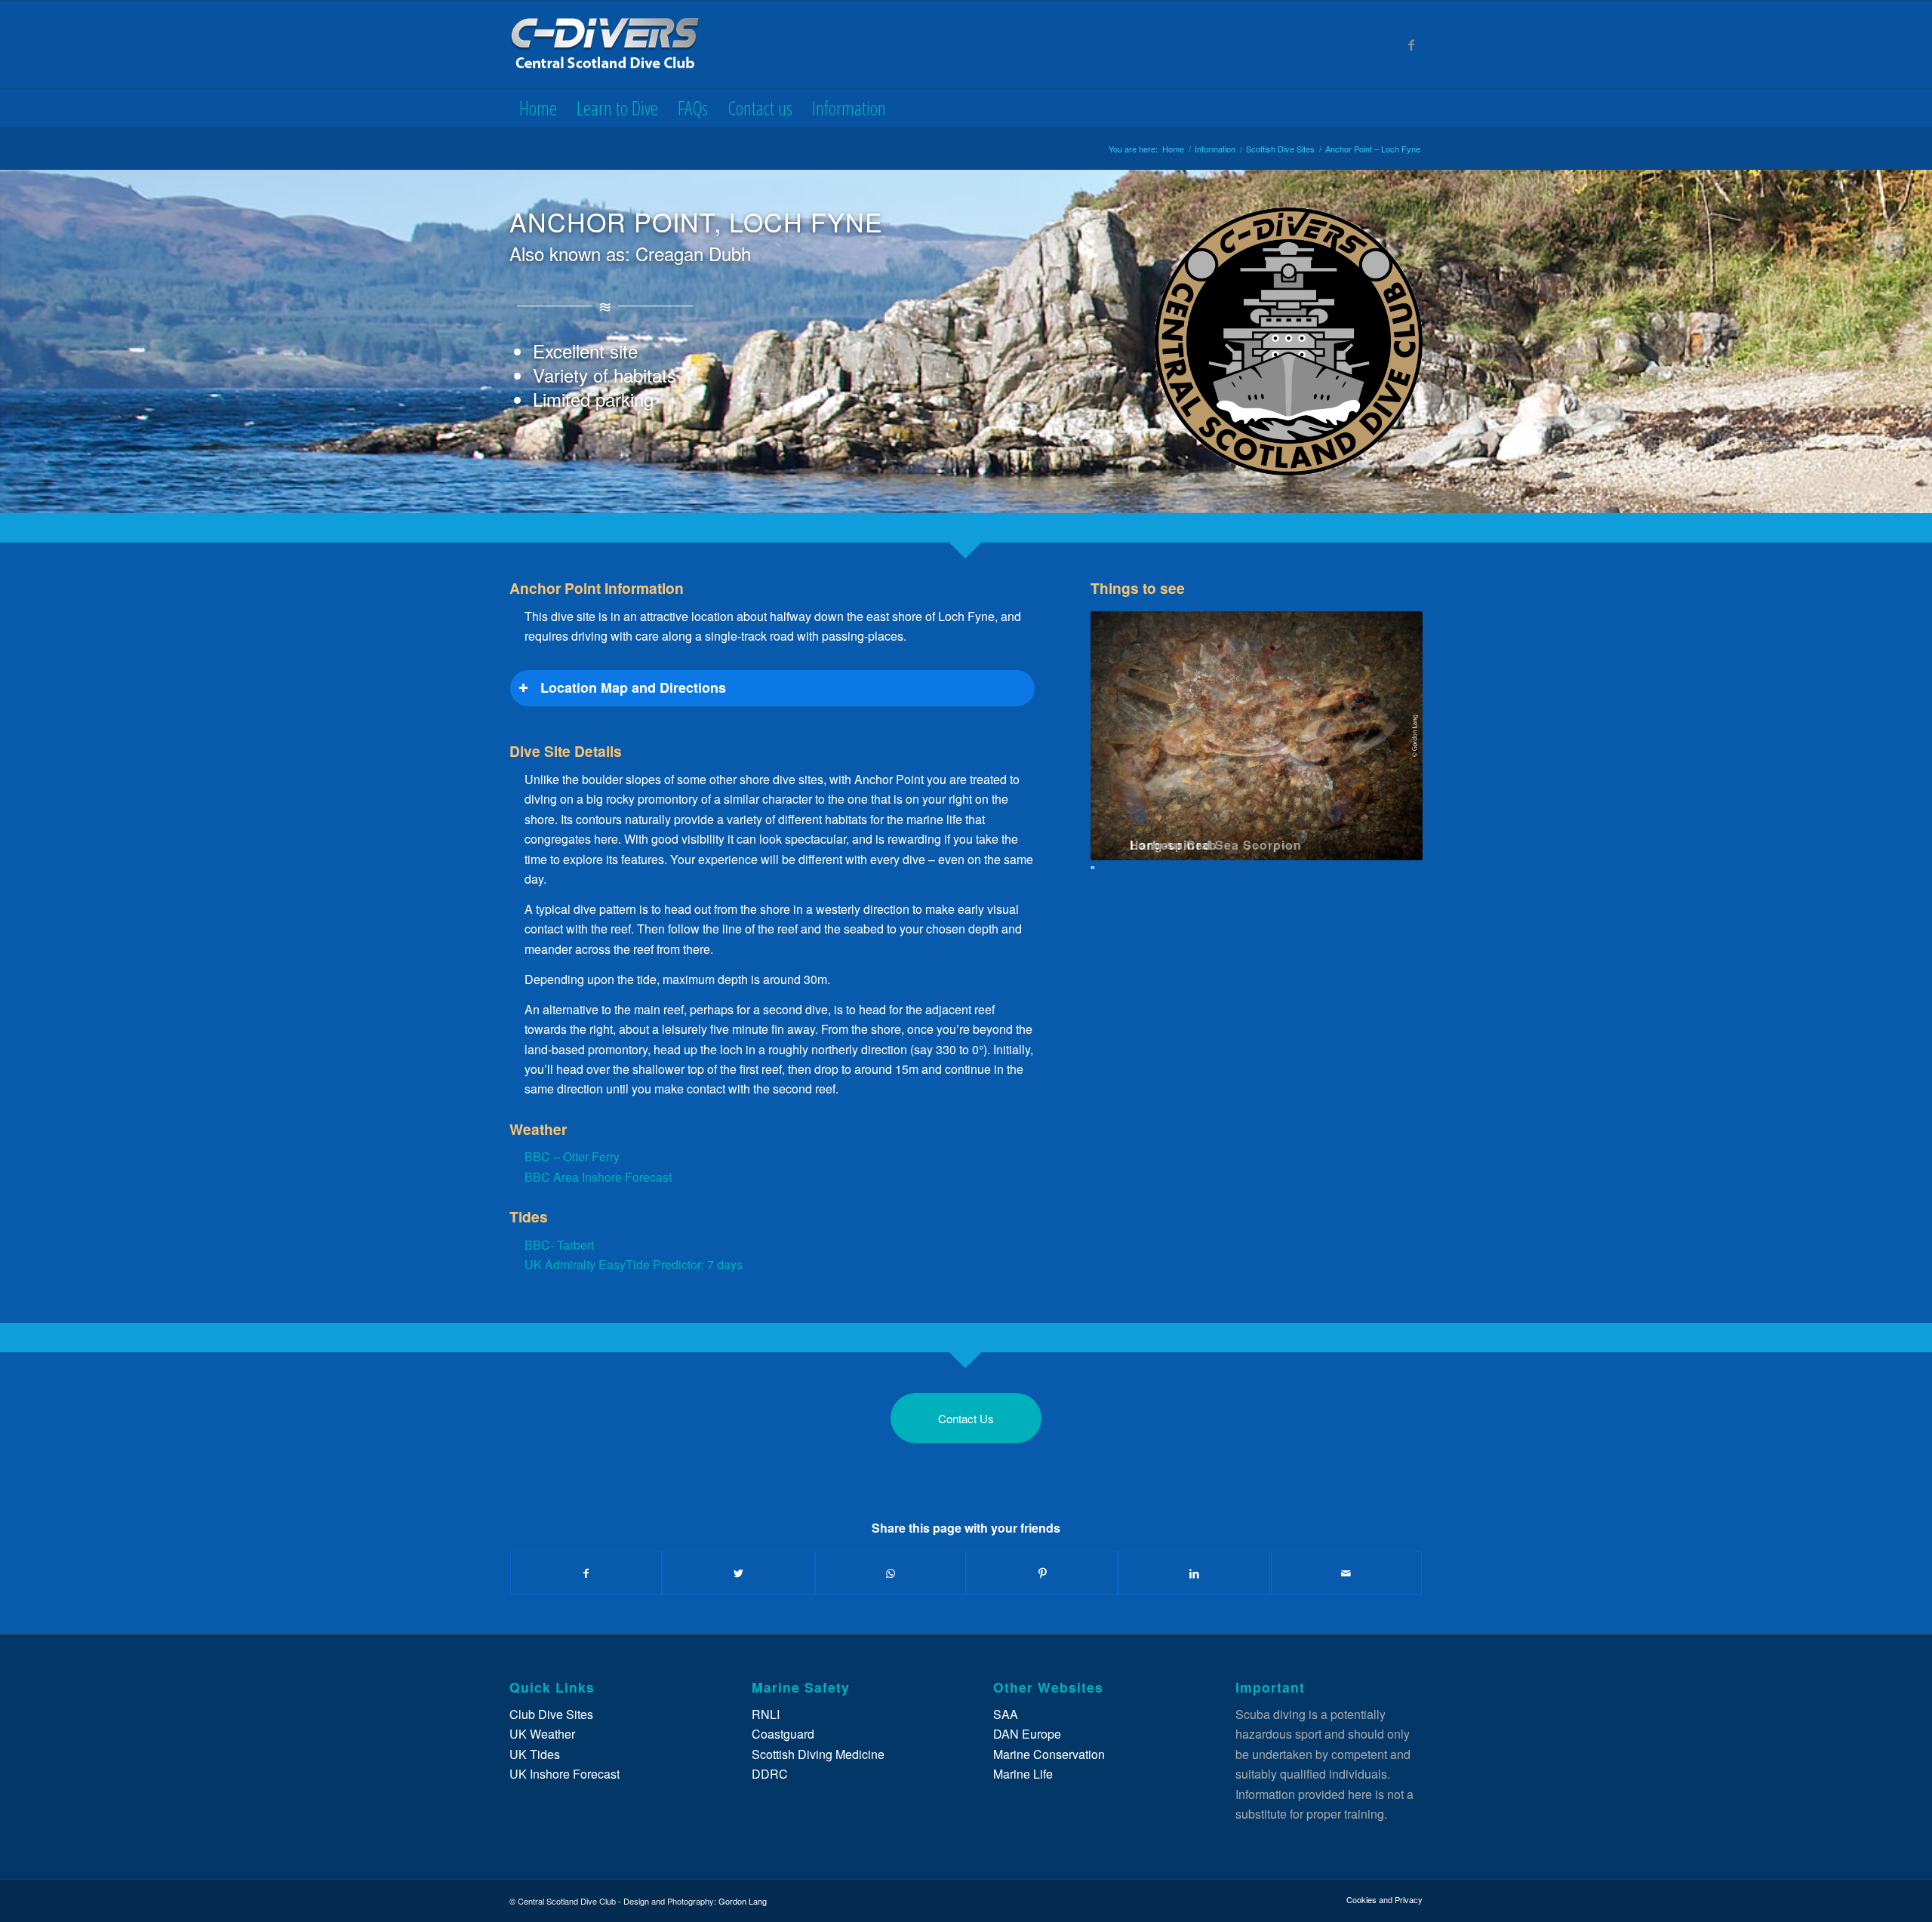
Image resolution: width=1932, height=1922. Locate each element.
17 (1347, 865)
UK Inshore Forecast (565, 1774)
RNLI (766, 1714)
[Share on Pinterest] (1042, 1573)
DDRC (770, 1774)
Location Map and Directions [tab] (633, 687)
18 (1359, 865)
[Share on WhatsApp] (891, 1573)
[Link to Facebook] (1411, 45)
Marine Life (1023, 1774)
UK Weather (542, 1734)
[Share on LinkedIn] (1194, 1573)
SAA (1006, 1714)
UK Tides (535, 1754)
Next (1389, 746)
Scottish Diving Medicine (818, 1754)
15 (1323, 865)
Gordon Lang (743, 1901)
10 (1263, 865)
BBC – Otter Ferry (572, 1156)
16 (1335, 865)
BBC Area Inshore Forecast (598, 1177)
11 (1275, 865)
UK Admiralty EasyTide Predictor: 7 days (634, 1264)
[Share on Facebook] (586, 1573)
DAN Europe (1027, 1734)
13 (1299, 865)
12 (1287, 865)
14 (1311, 865)
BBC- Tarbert (559, 1245)
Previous (1124, 746)
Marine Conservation (1049, 1754)
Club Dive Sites (551, 1714)
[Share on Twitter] (738, 1573)
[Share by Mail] (1346, 1573)
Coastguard (783, 1734)
